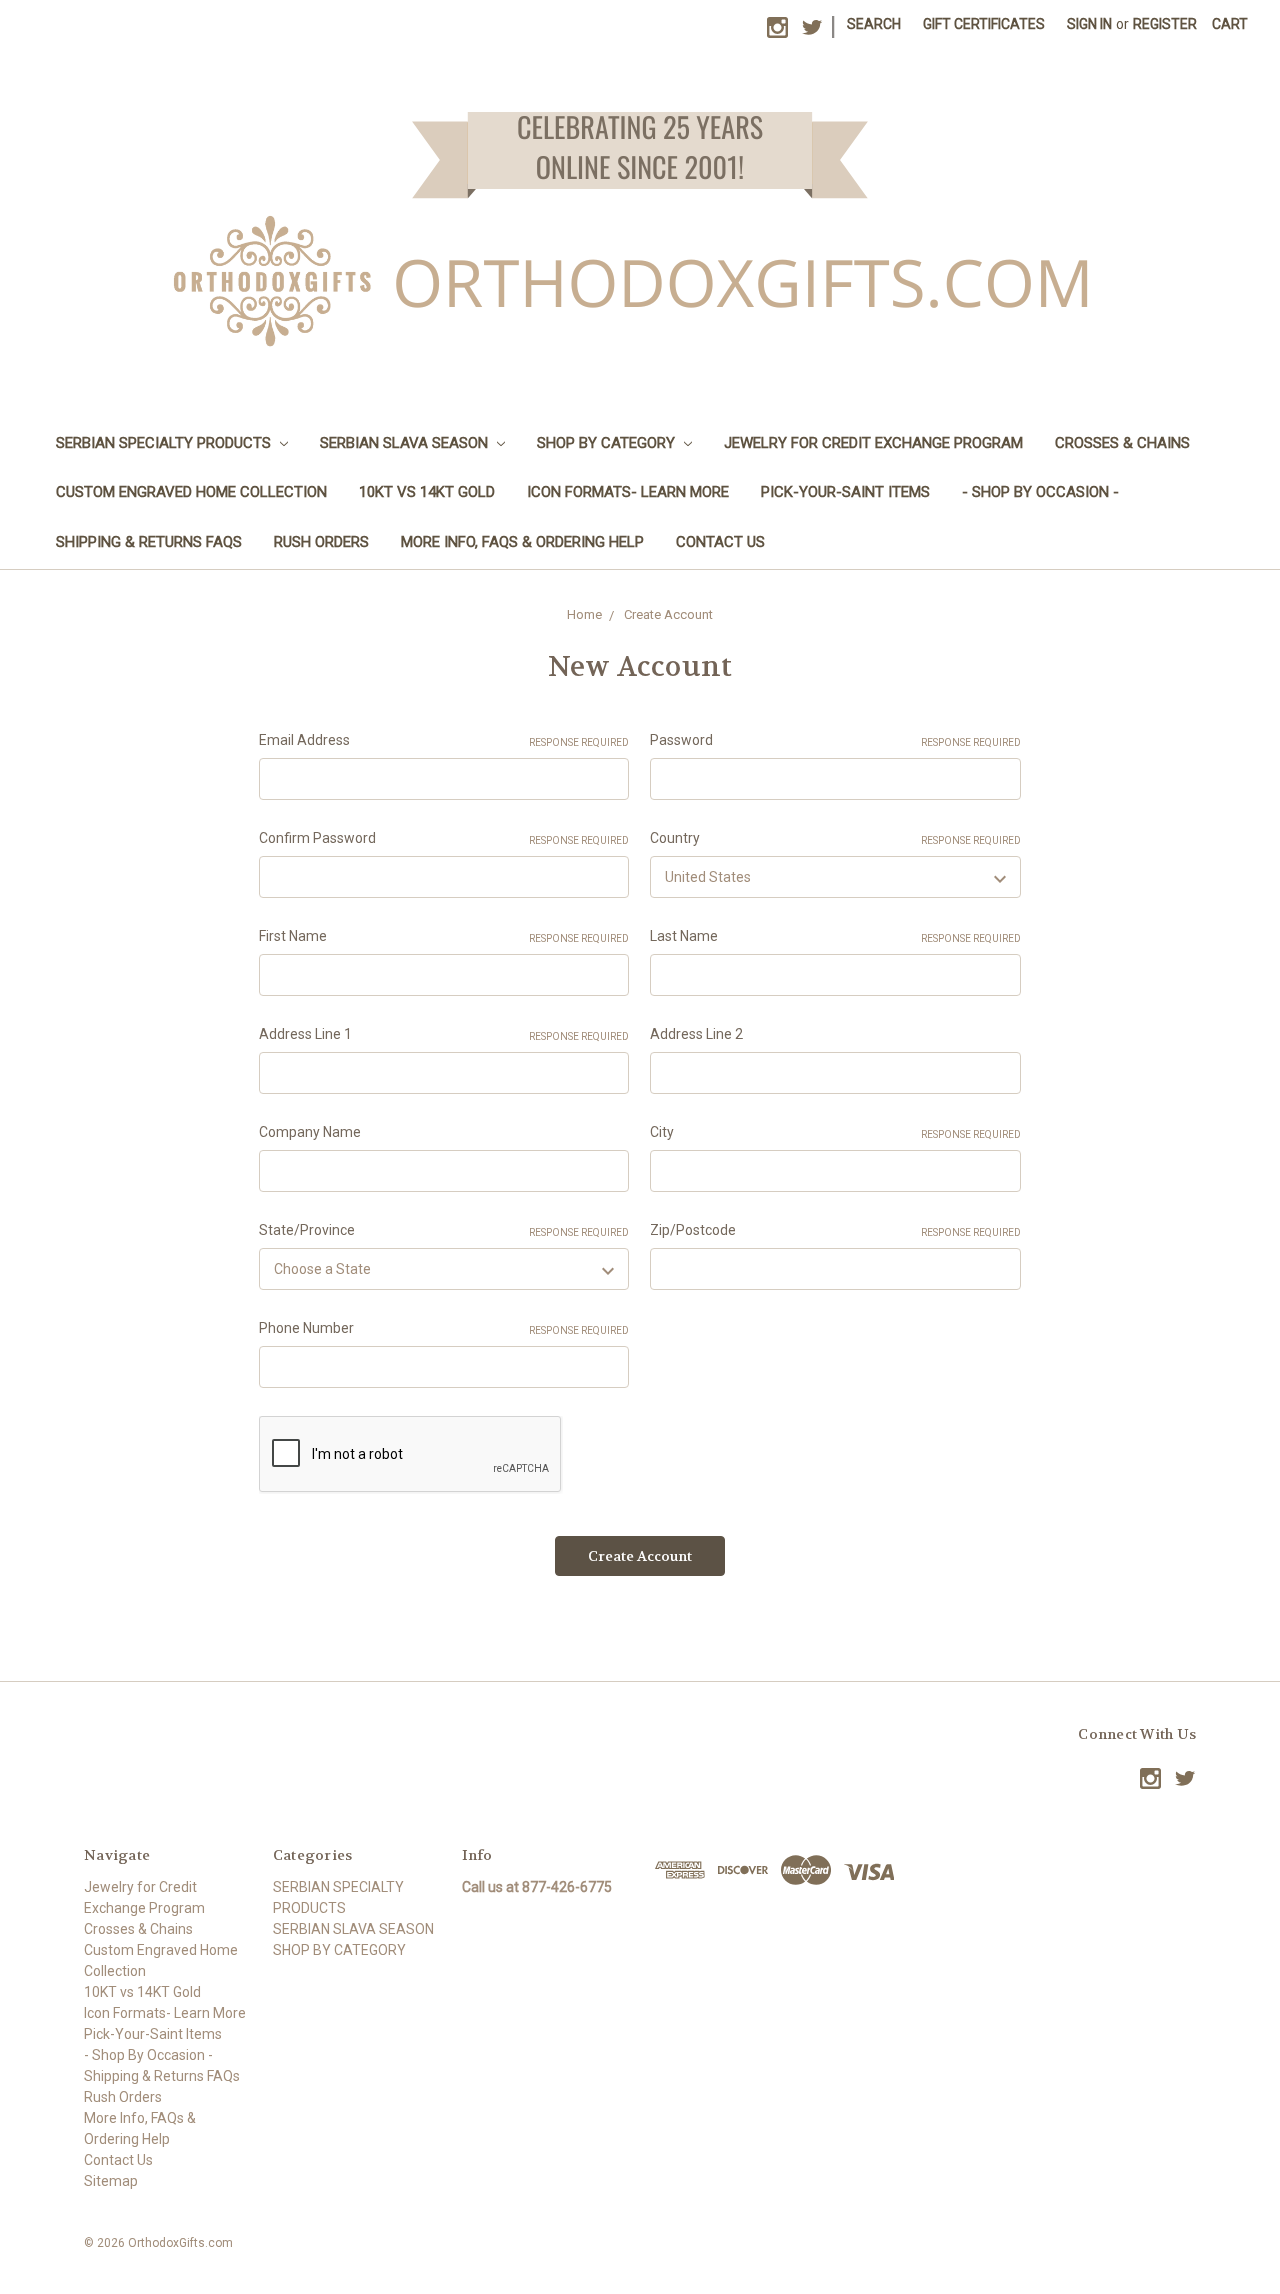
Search (874, 24)
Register (1165, 24)
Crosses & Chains (1122, 443)
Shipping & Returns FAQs (149, 542)
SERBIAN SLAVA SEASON (406, 443)
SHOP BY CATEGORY (608, 443)
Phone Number (444, 1328)
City (835, 1132)
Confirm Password (444, 838)
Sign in (1089, 24)
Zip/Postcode (835, 1230)
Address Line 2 (696, 1034)
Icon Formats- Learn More (628, 492)
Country (835, 838)
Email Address (444, 740)
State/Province (444, 1230)
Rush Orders (321, 542)
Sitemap (111, 2181)
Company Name (310, 1132)
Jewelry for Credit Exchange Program (873, 443)
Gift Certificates (984, 24)
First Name (444, 936)
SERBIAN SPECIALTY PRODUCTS (165, 443)
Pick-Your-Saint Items (845, 492)
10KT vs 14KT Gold (427, 492)
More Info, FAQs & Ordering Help (522, 542)
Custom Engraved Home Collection (191, 492)
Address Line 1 (444, 1034)
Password (835, 740)
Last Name (835, 936)
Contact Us (720, 542)
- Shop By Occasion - (1040, 492)
